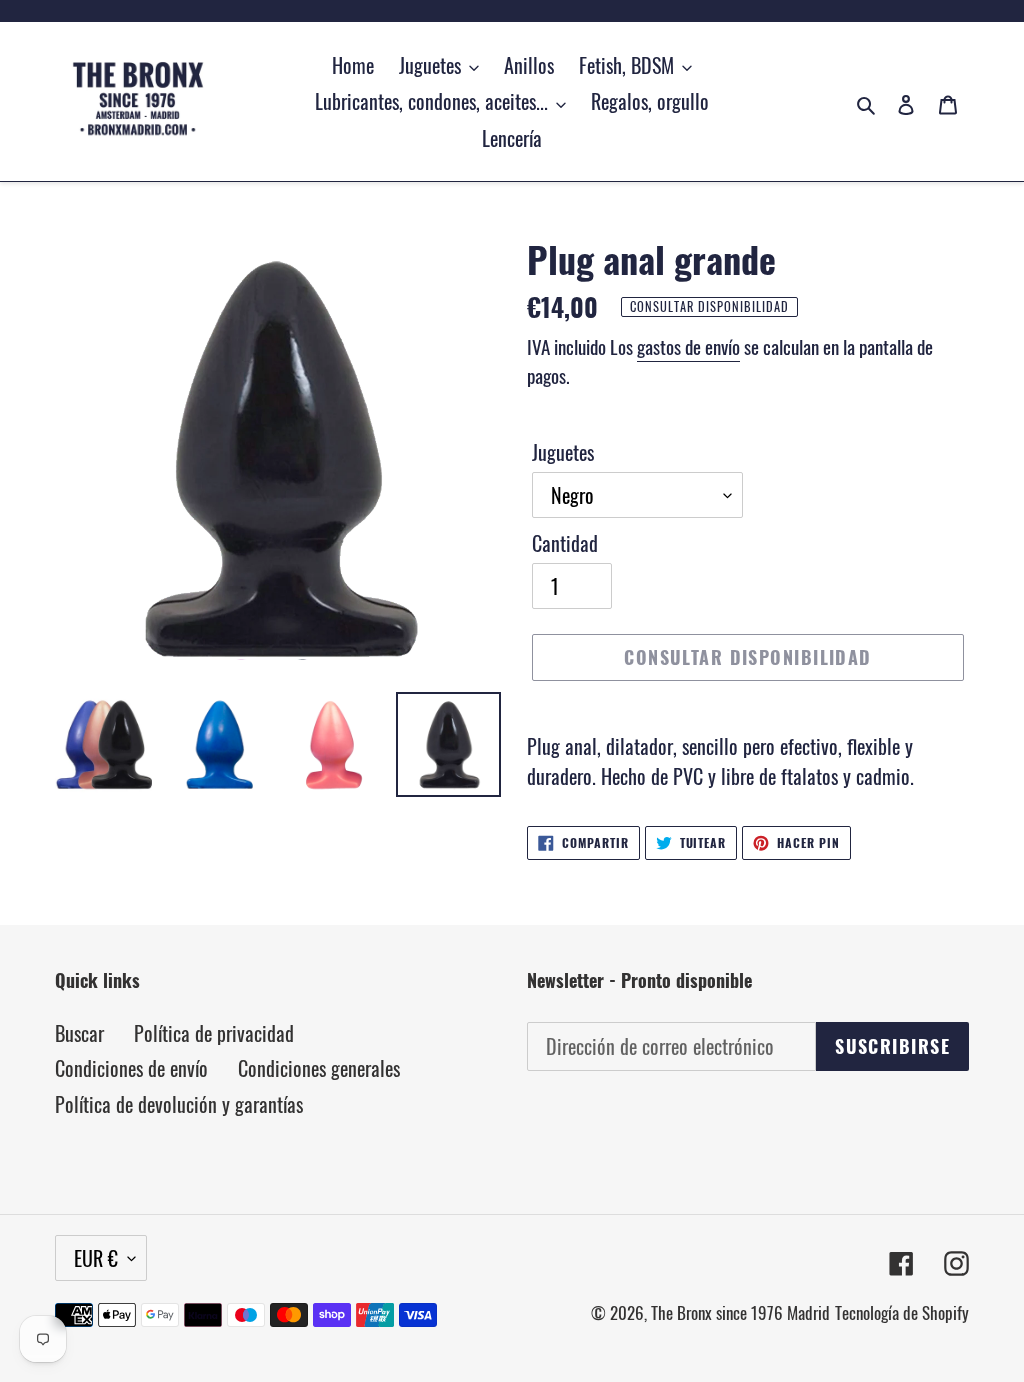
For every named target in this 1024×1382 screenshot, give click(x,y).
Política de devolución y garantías (179, 1104)
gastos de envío (688, 346)
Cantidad (565, 543)
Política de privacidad (214, 1033)
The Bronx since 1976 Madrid (740, 1312)
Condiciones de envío (131, 1068)
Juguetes (563, 452)
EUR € (96, 1258)
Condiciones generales (319, 1068)
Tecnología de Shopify (902, 1312)
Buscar (79, 1033)
